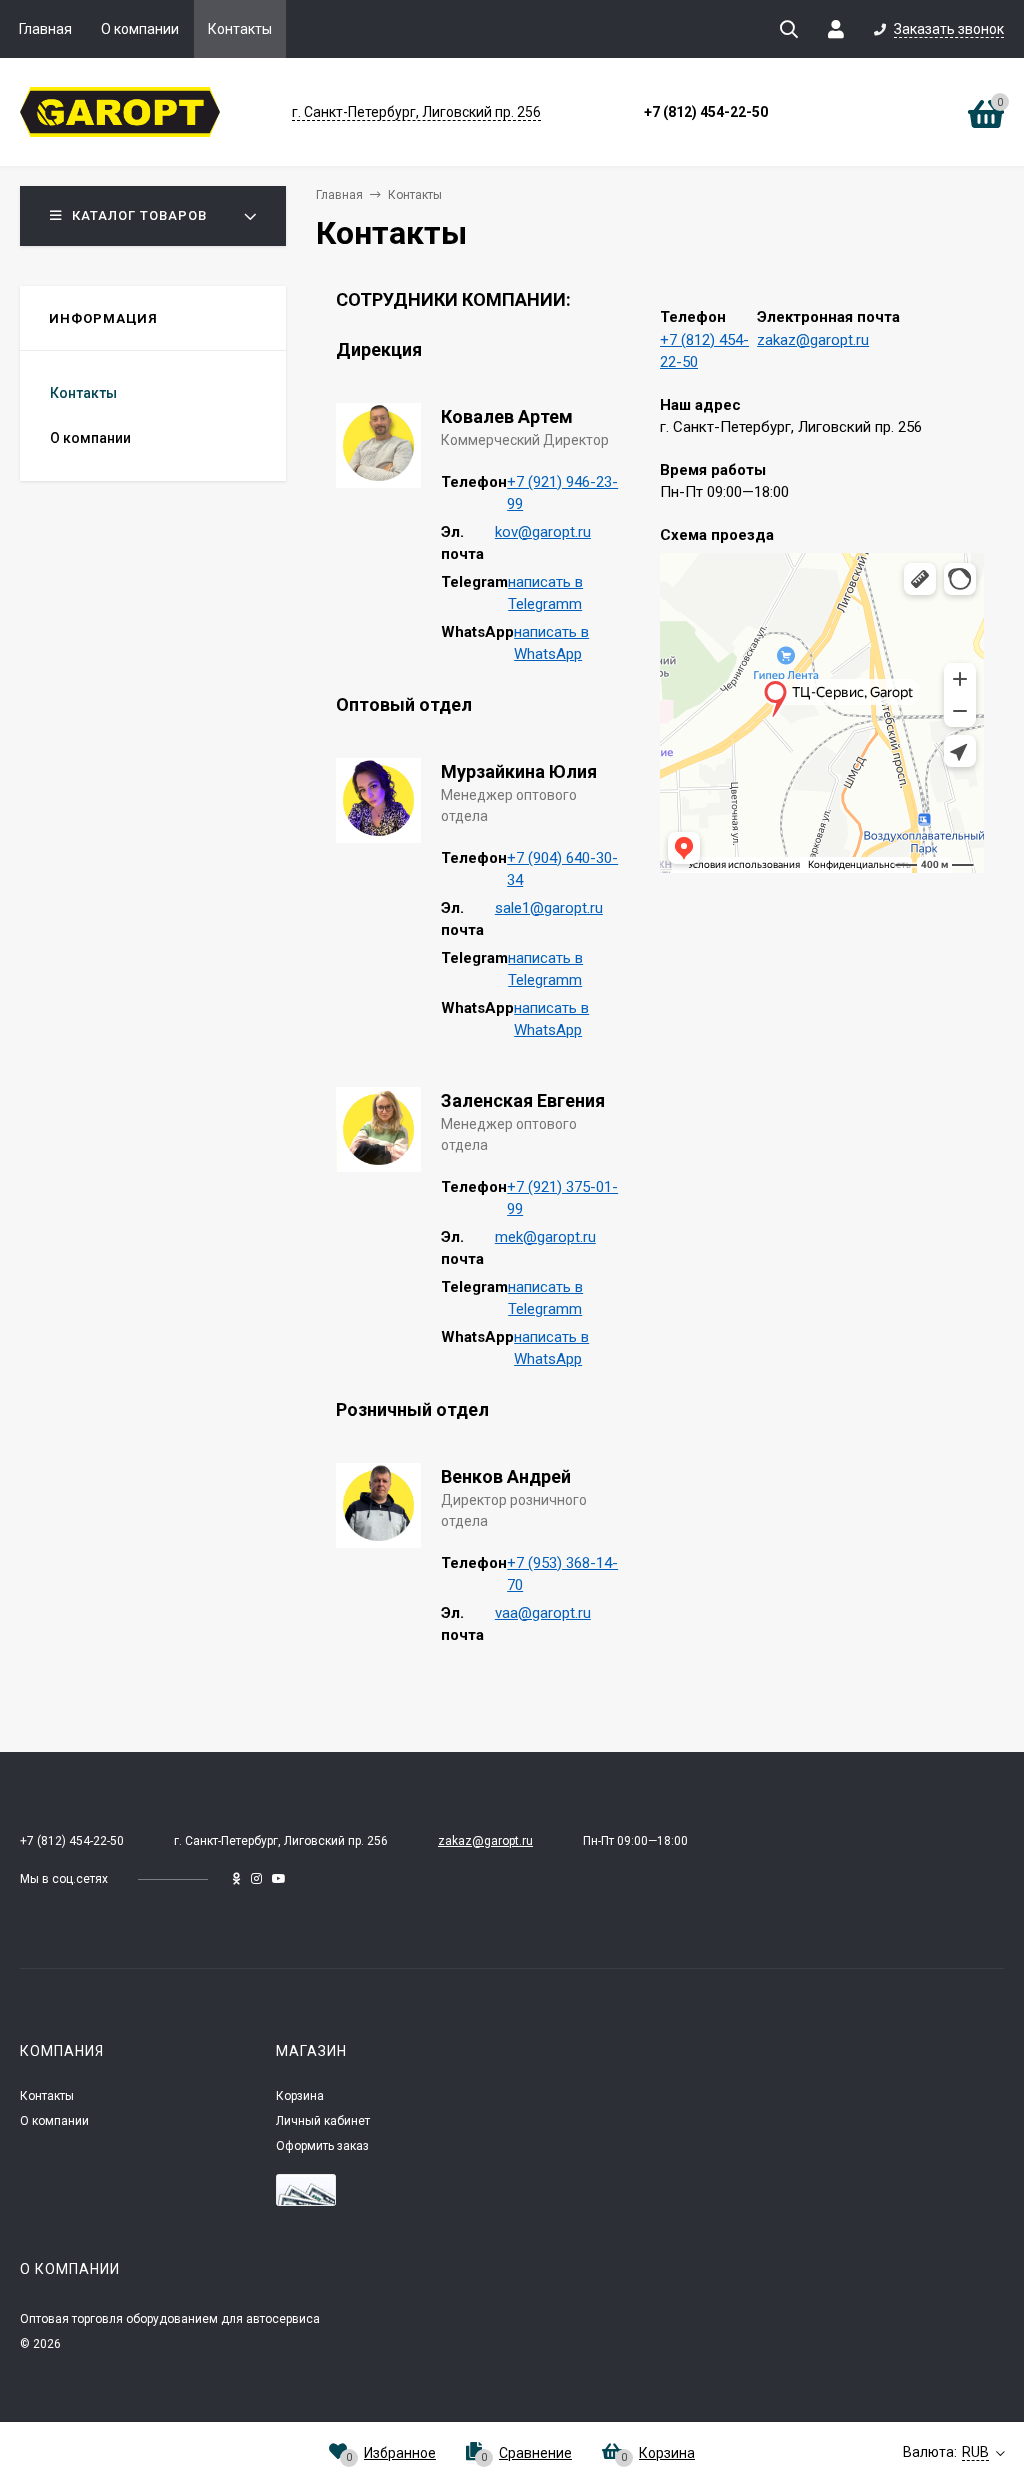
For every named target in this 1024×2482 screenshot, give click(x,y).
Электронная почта (828, 317)
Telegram (474, 582)
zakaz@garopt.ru (813, 340)
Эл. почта (462, 543)
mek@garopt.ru (545, 1237)
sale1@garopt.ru (549, 908)
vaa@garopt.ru (543, 1613)
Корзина (300, 2096)
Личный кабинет (323, 2121)
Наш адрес (700, 405)
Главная (45, 29)
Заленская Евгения (523, 1100)
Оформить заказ (322, 2146)
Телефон (474, 482)
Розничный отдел (412, 1409)
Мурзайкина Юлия (519, 771)
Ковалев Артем (507, 416)
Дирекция (379, 349)
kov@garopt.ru (543, 532)
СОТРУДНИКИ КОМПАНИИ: (453, 299)
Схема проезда (717, 535)
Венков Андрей (506, 1476)
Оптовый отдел (404, 704)
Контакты (240, 29)
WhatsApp (477, 632)
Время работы (713, 470)
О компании (140, 29)
